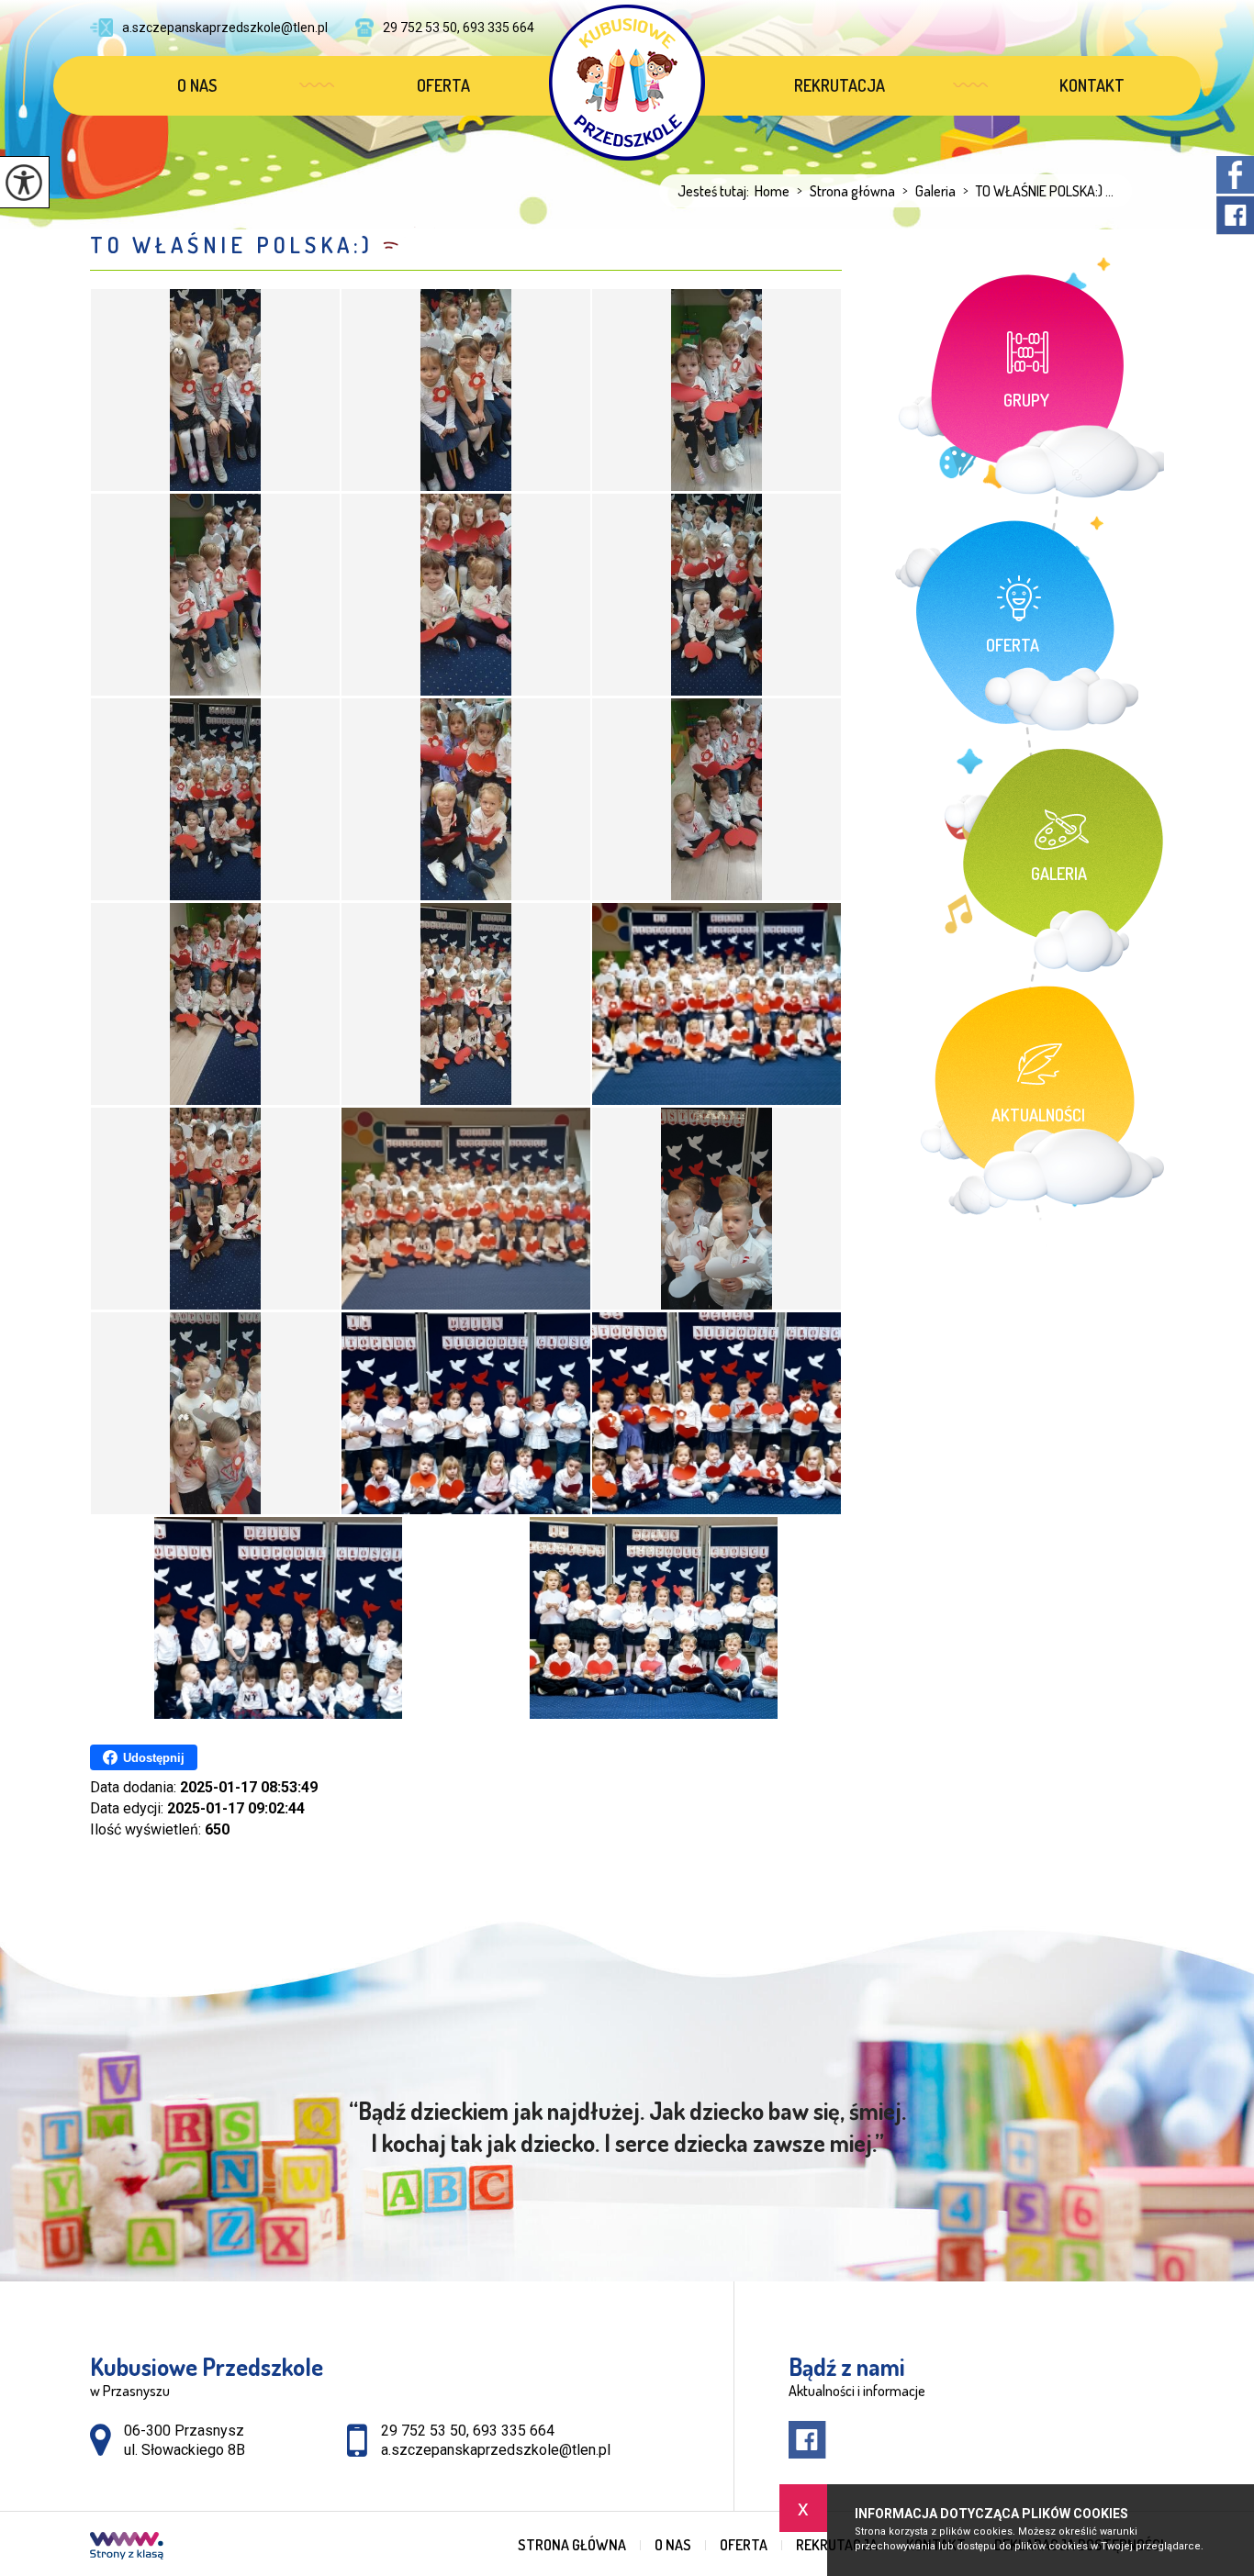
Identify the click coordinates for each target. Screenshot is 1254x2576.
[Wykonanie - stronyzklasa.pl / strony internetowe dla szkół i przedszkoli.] (127, 2548)
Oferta (443, 85)
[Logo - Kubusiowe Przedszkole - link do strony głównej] (627, 83)
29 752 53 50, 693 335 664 (459, 28)
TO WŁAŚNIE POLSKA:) (232, 245)
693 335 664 (514, 2431)
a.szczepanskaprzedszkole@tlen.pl (225, 28)
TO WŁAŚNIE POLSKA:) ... (1038, 191)
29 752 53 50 (424, 2431)
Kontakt (1092, 85)
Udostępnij (154, 1758)
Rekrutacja (840, 85)
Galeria (929, 191)
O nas (197, 85)
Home (772, 191)
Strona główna (846, 191)
